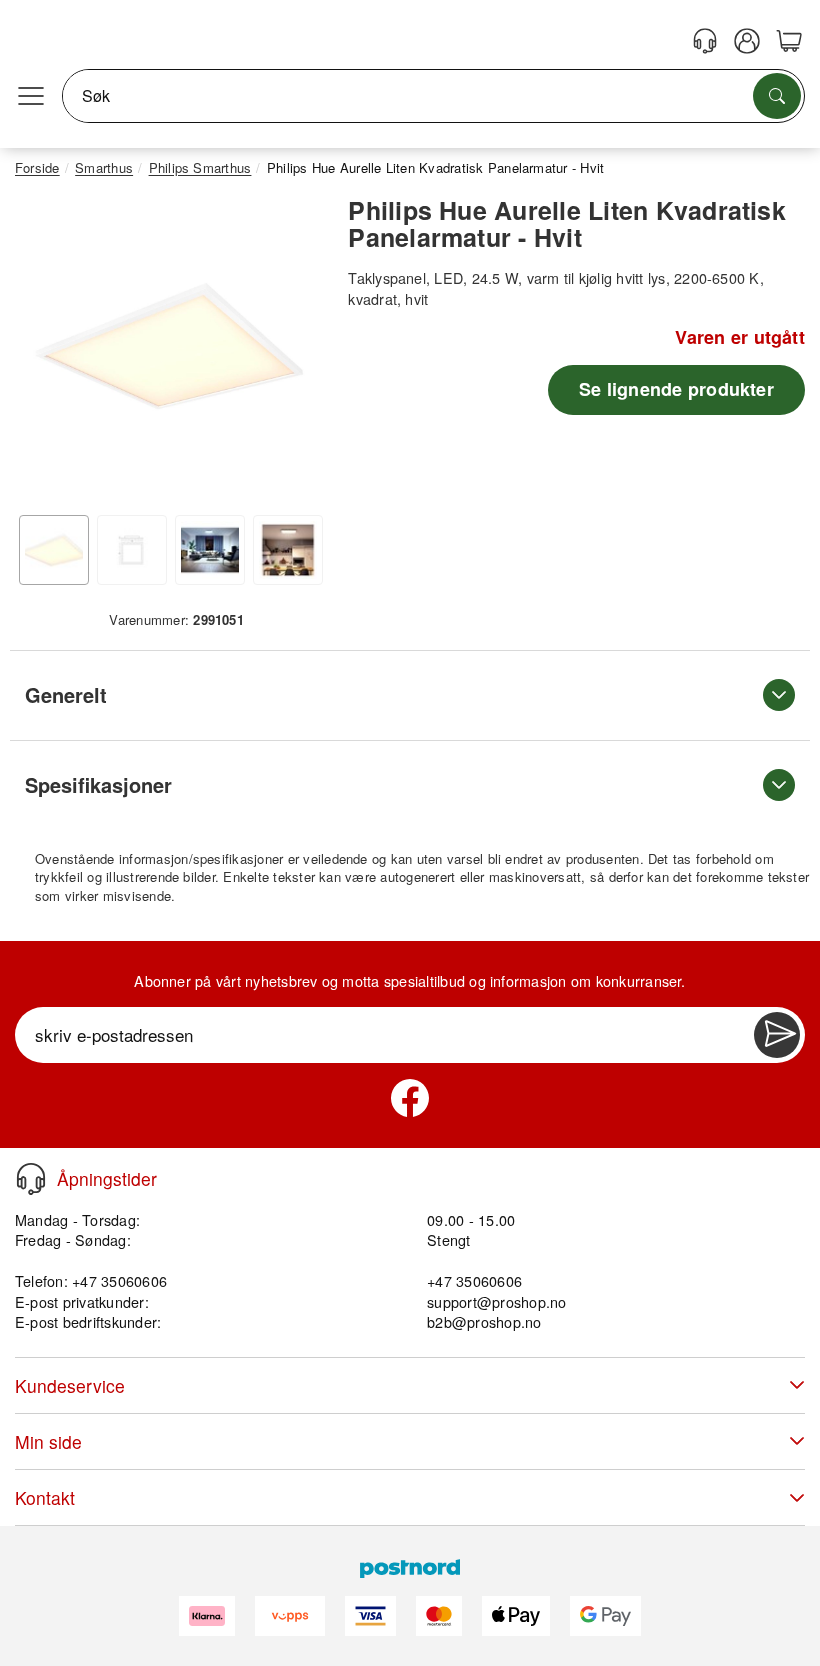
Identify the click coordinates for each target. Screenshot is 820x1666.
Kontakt (45, 1497)
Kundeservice (70, 1385)
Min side (48, 1441)
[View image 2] (132, 550)
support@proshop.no (496, 1301)
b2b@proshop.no (484, 1321)
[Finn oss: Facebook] (410, 1098)
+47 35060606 (474, 1280)
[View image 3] (210, 550)
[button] (169, 346)
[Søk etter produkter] (777, 96)
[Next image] (293, 351)
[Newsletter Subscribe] (777, 1035)
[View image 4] (288, 550)
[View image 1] (54, 550)
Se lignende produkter (676, 389)
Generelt (66, 694)
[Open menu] (31, 96)
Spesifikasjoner (98, 784)
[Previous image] (45, 351)
